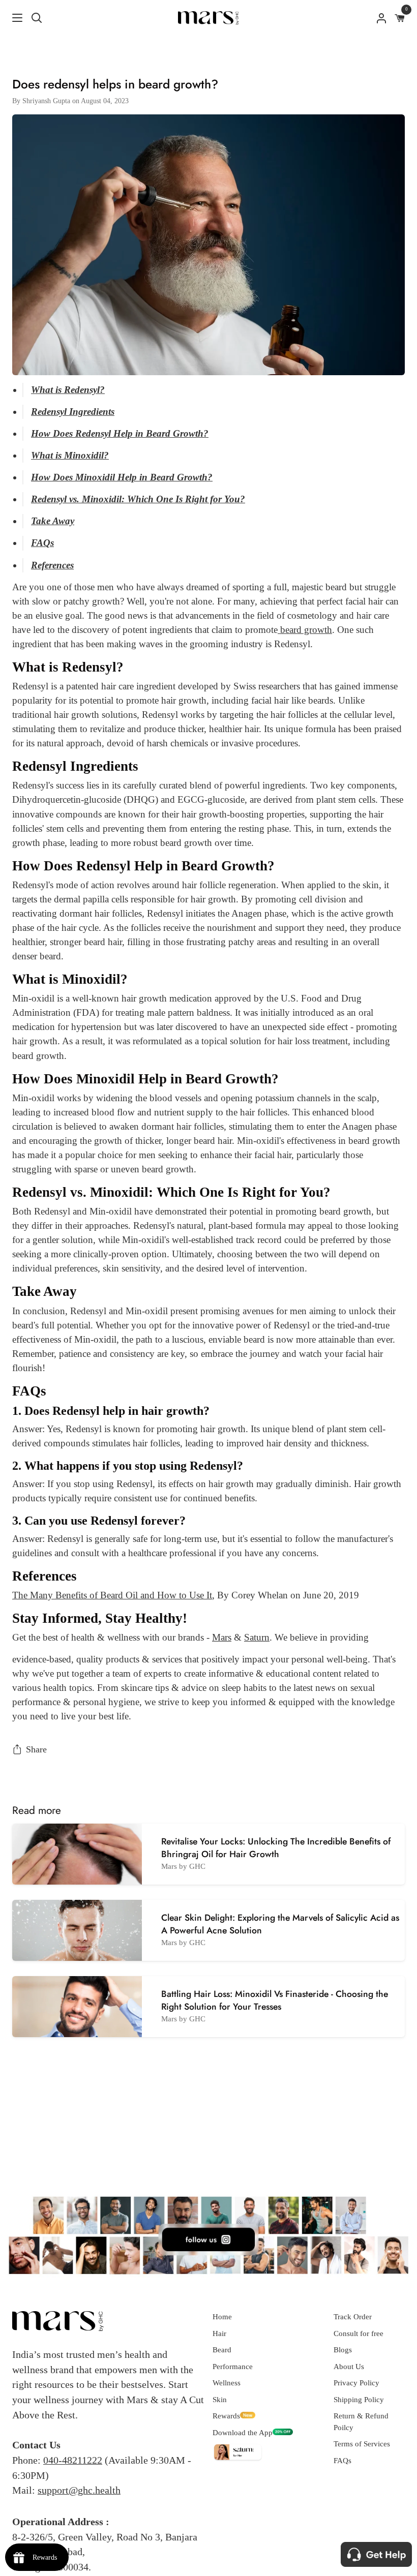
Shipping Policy (359, 2400)
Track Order (353, 2317)
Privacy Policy (356, 2383)
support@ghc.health (79, 2490)
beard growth (305, 630)
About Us (349, 2367)
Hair (219, 2333)
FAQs (342, 2461)
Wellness (227, 2383)
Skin (220, 2400)
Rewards (226, 2416)
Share (36, 1749)
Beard (222, 2350)
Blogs (343, 2350)
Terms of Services (362, 2444)
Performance (233, 2367)
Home (222, 2317)
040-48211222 (73, 2460)
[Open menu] (12, 18)
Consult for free (359, 2333)
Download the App (243, 2433)
